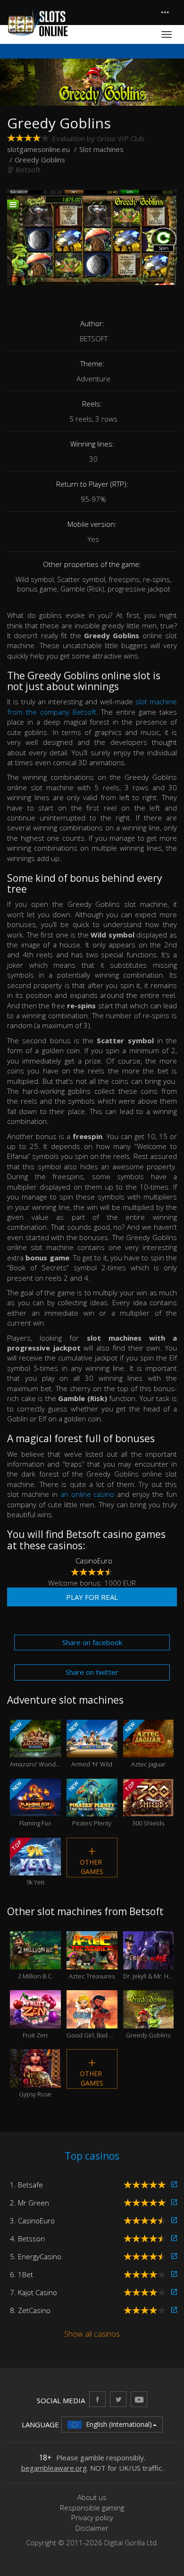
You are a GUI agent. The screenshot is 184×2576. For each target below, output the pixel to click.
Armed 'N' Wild (90, 1744)
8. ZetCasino (30, 2310)
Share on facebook (92, 1642)
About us (92, 2497)
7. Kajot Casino (33, 2292)
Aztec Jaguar (145, 1744)
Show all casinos (92, 2334)
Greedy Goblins (148, 2021)
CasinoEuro (94, 1561)
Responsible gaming (92, 2508)
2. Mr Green (29, 2203)
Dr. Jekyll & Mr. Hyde (149, 1962)
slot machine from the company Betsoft (92, 706)
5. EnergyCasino (36, 2256)
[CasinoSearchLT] (118, 2399)
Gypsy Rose (35, 2080)
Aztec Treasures (92, 1962)
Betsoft (28, 169)
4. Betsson (27, 2238)
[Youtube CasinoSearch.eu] (139, 2399)
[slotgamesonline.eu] (38, 23)
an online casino (88, 1494)
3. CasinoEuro (32, 2221)
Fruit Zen (35, 2021)
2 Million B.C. (35, 1962)
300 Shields (144, 1803)
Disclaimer (92, 2528)
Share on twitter (92, 1672)
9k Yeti (27, 1862)
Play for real (92, 1597)
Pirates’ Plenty (89, 1803)
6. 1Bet (21, 2274)
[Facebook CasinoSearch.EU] (97, 2399)
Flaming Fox (31, 1803)
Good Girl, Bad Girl (92, 2021)
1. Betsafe (26, 2185)
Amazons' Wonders (35, 1744)
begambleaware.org (54, 2468)
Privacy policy (92, 2517)
